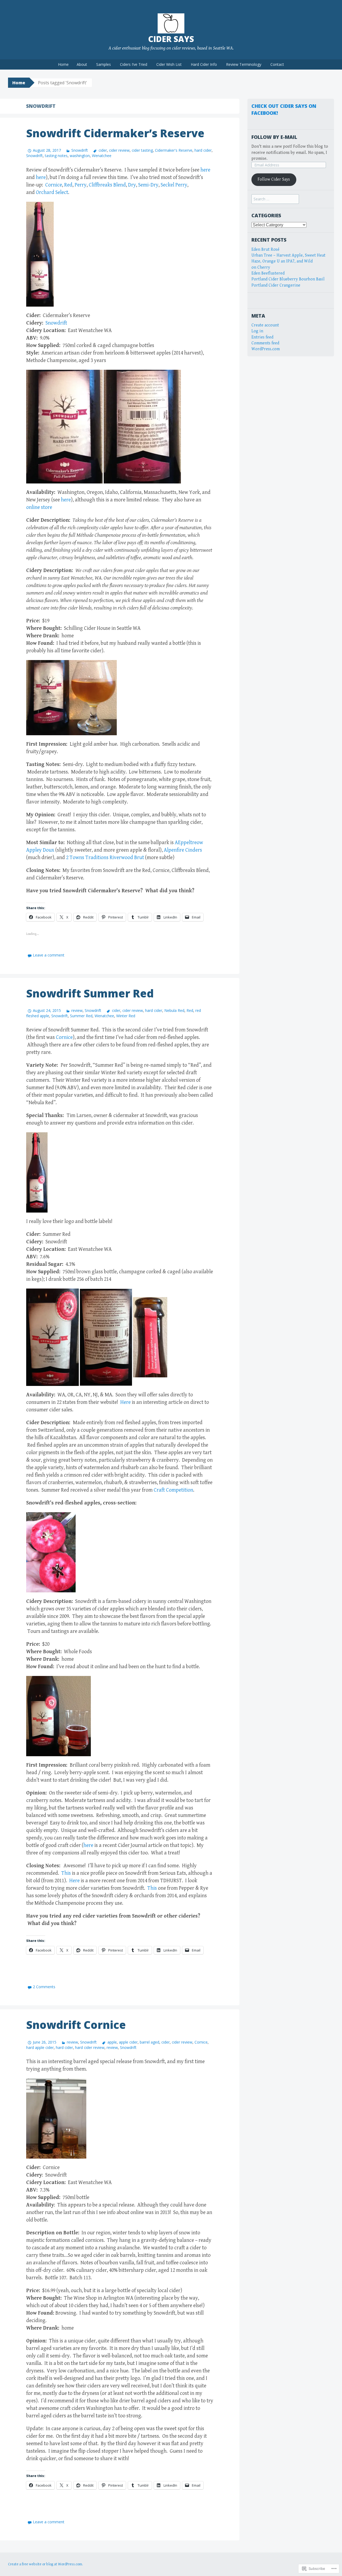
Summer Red (81, 1016)
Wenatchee (102, 156)
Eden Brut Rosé (265, 249)
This (67, 1873)
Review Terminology (244, 64)
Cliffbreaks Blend (107, 185)
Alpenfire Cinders (183, 850)
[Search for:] (275, 199)
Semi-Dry (148, 185)
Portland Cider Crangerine (276, 285)
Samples (104, 64)
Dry (132, 185)
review (77, 1010)
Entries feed (262, 337)
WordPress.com (266, 349)
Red (68, 185)
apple (112, 2042)
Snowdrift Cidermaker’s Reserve (115, 133)
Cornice (54, 185)
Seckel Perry (174, 185)
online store (39, 507)
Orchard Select (52, 193)
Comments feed (265, 343)
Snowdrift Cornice (76, 2025)
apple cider (128, 2042)
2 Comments (44, 1987)
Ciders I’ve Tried (134, 64)
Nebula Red (174, 1010)
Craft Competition (173, 1490)
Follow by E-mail (274, 137)
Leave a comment (49, 955)
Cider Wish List (169, 64)
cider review (119, 150)
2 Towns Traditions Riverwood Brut (105, 858)
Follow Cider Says (274, 179)
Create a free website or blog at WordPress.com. (45, 2564)
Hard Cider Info (204, 64)
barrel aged (149, 2042)
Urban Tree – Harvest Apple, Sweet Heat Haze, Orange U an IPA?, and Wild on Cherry (288, 261)
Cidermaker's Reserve (174, 150)
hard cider (203, 150)
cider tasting (142, 150)
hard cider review (90, 2047)
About (82, 64)
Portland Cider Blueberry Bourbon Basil (288, 279)
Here (126, 1402)
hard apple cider (40, 2047)
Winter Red (126, 1016)
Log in (257, 331)
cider (103, 150)
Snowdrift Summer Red (90, 993)
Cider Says (171, 39)
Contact (277, 64)
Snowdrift (80, 150)
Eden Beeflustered (268, 273)
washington (80, 156)
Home (63, 64)
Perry (81, 185)
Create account (265, 325)
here (205, 170)
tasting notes (56, 156)
